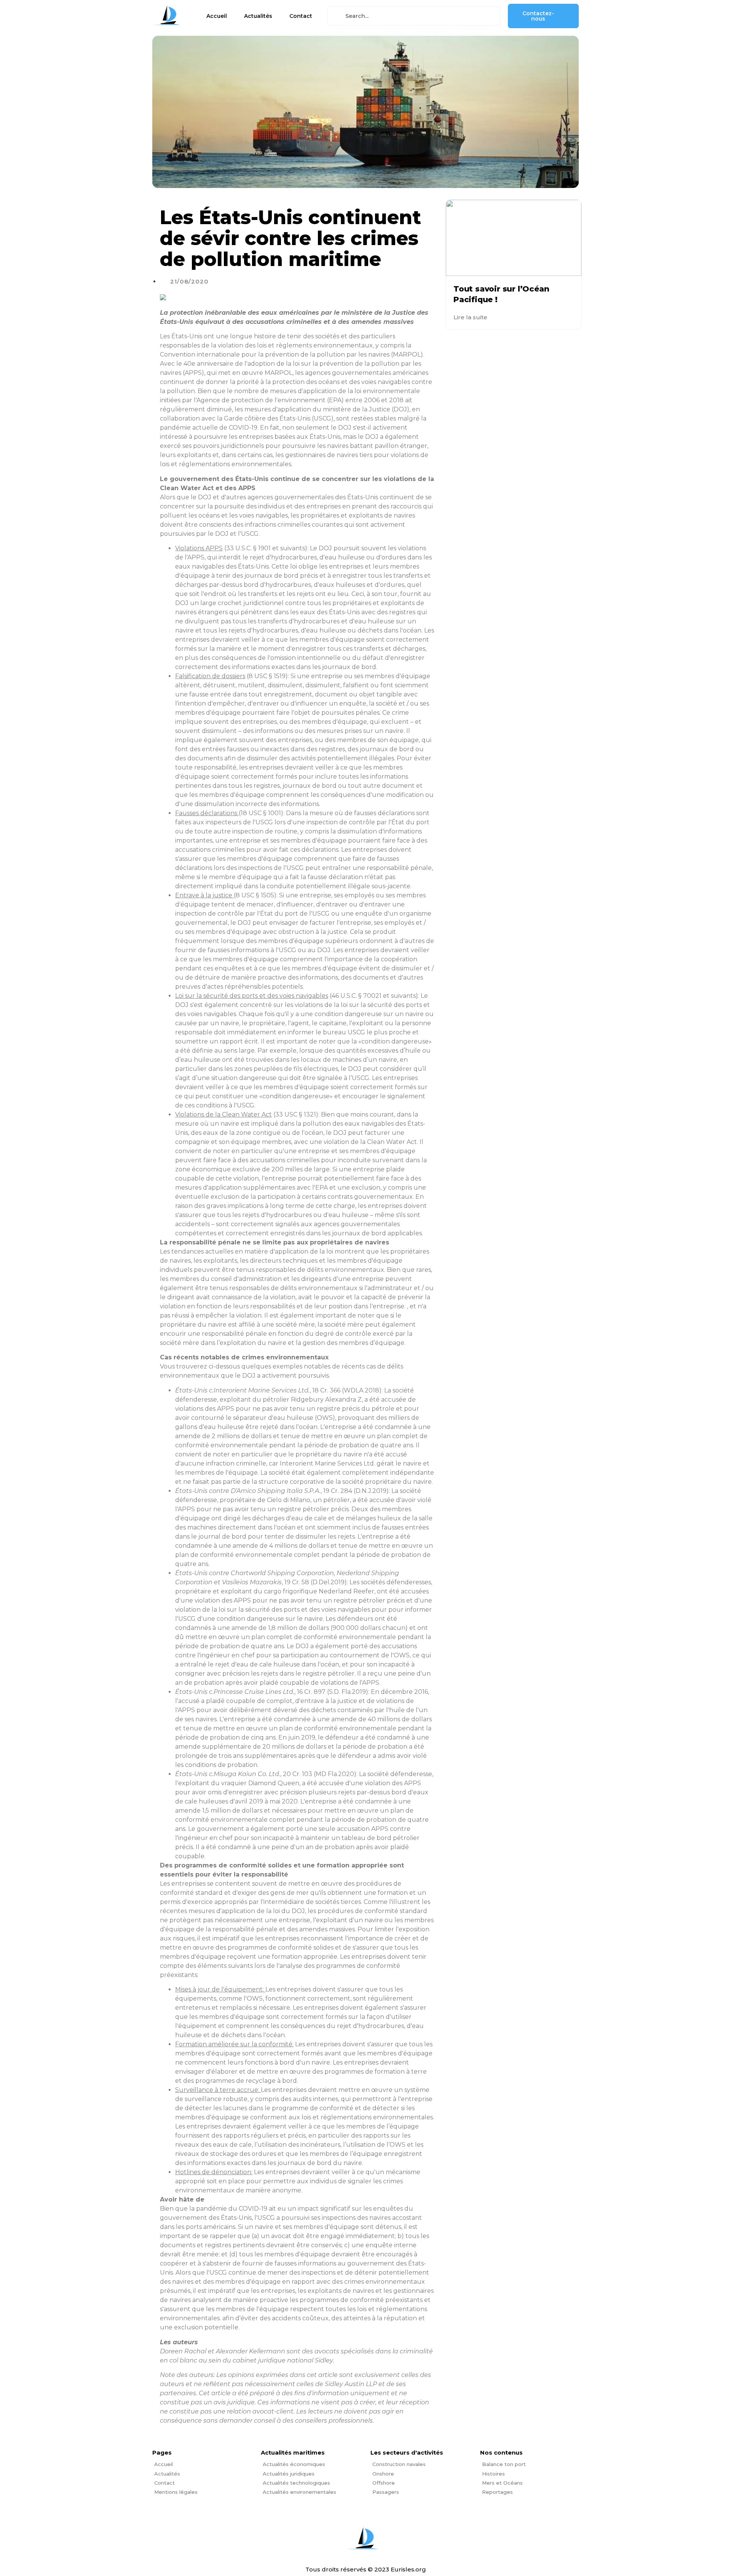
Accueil (217, 16)
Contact (301, 16)
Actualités (258, 16)
